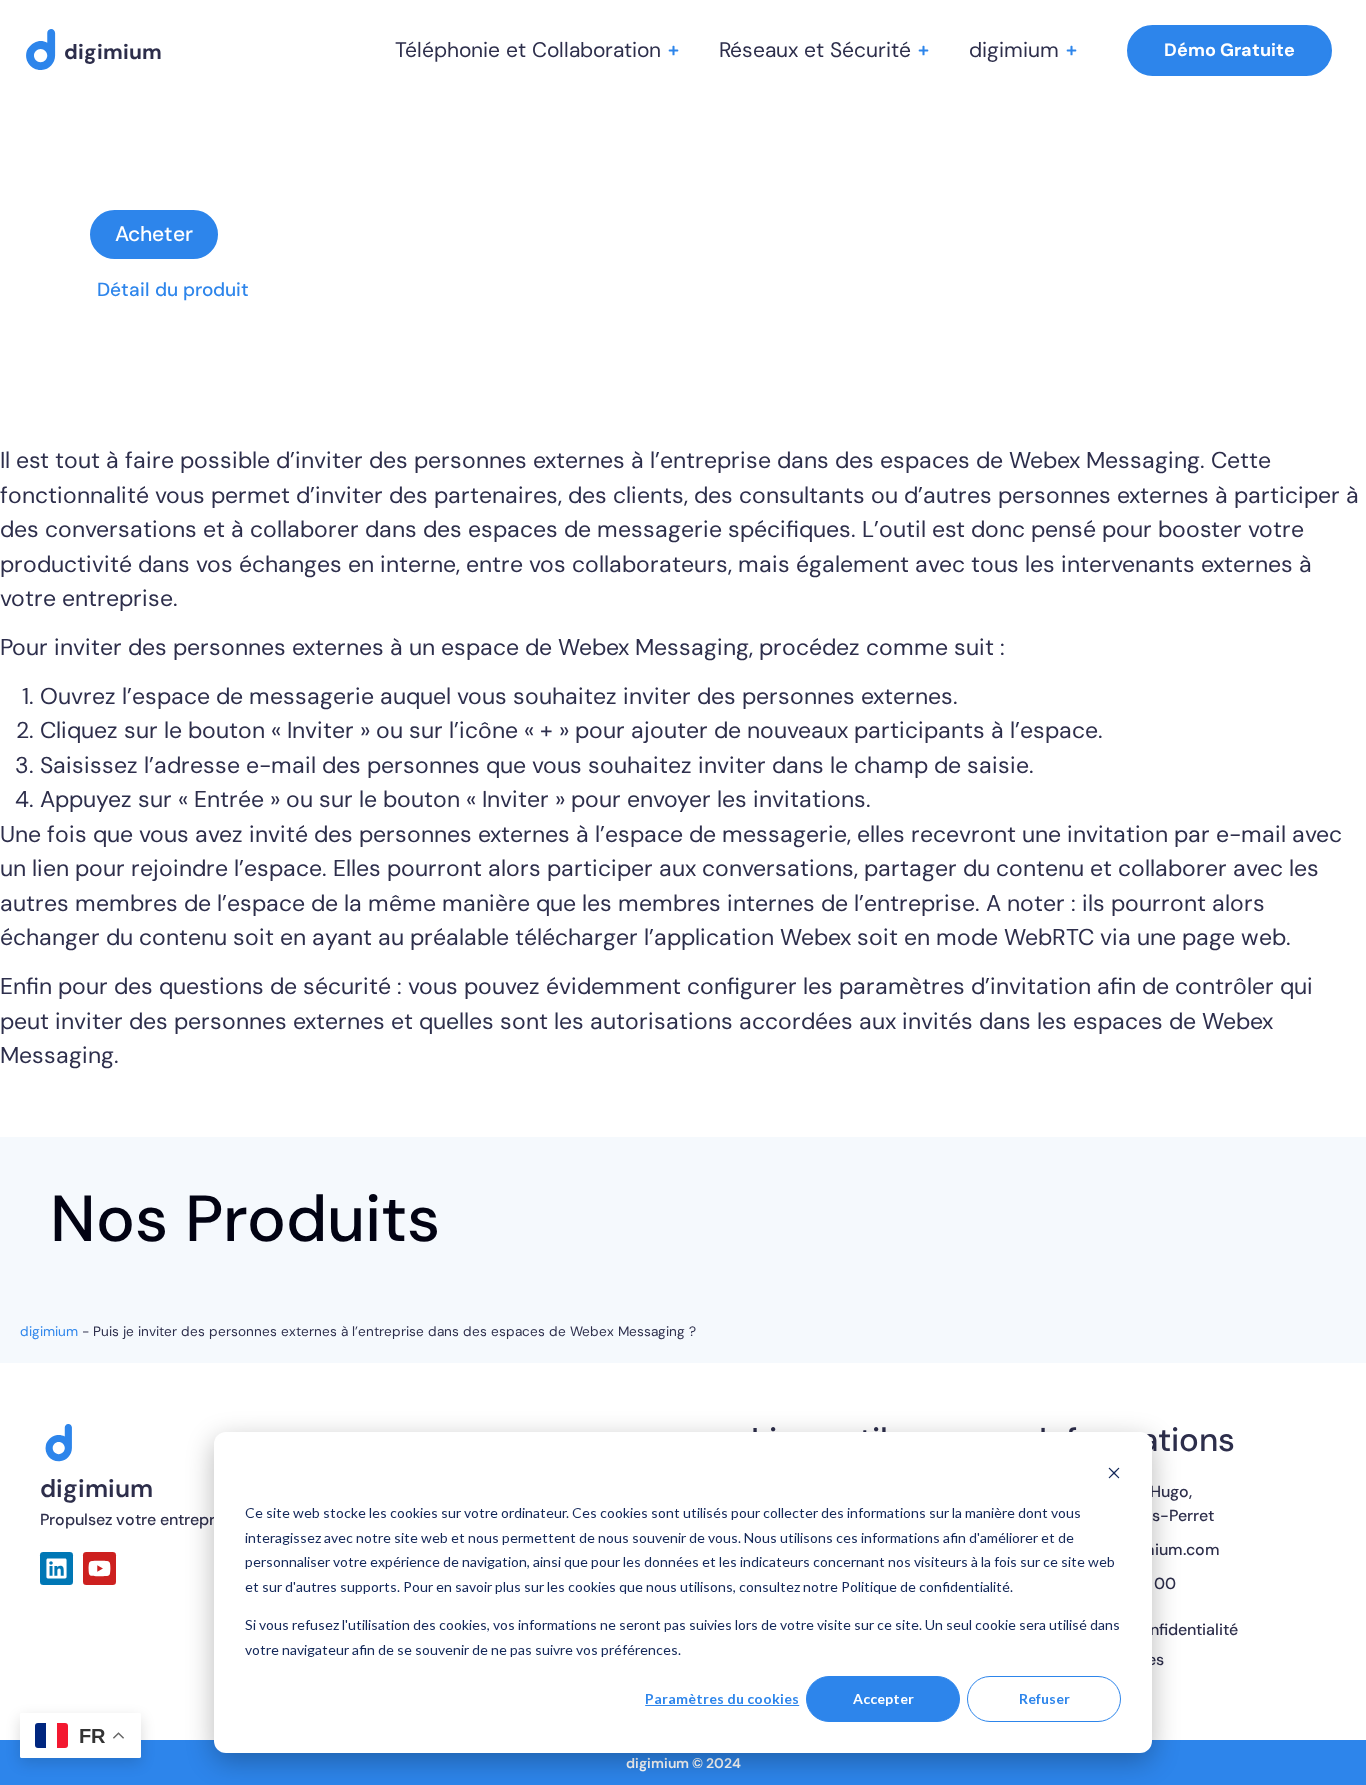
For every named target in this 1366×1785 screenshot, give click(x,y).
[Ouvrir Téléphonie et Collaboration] (673, 50)
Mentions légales (1101, 1660)
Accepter (883, 1698)
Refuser (1044, 1698)
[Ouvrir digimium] (1071, 50)
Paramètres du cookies (722, 1698)
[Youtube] (99, 1568)
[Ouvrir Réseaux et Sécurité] (923, 50)
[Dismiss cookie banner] (1114, 1475)
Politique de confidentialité (1138, 1630)
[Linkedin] (56, 1568)
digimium (49, 1331)
